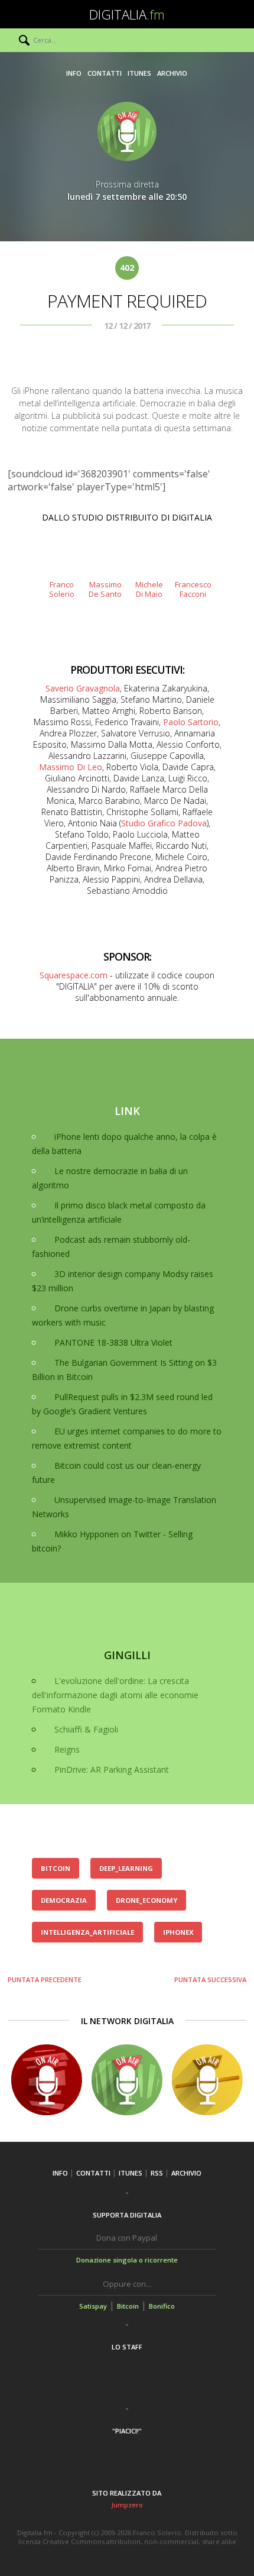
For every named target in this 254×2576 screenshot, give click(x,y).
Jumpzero (127, 2505)
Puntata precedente (45, 1979)
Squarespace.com (74, 975)
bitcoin (56, 1868)
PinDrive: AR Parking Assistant (112, 1769)
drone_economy (146, 1900)
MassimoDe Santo (105, 589)
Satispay (93, 2306)
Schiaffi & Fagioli (86, 1729)
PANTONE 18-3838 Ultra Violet (113, 1342)
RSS (157, 2173)
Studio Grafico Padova (164, 823)
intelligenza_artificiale (87, 1932)
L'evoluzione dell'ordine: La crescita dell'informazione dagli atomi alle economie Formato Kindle (115, 1695)
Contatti (105, 73)
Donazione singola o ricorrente (127, 2260)
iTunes (139, 73)
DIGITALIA (127, 14)
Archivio (172, 73)
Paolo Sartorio (191, 722)
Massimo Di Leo (71, 767)
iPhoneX (178, 1932)
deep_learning (126, 1868)
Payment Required (127, 301)
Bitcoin (128, 2306)
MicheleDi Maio (149, 589)
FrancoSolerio (62, 589)
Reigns (67, 1749)
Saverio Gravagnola (83, 688)
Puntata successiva (210, 1979)
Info (74, 73)
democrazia (64, 1900)
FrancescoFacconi (193, 589)
